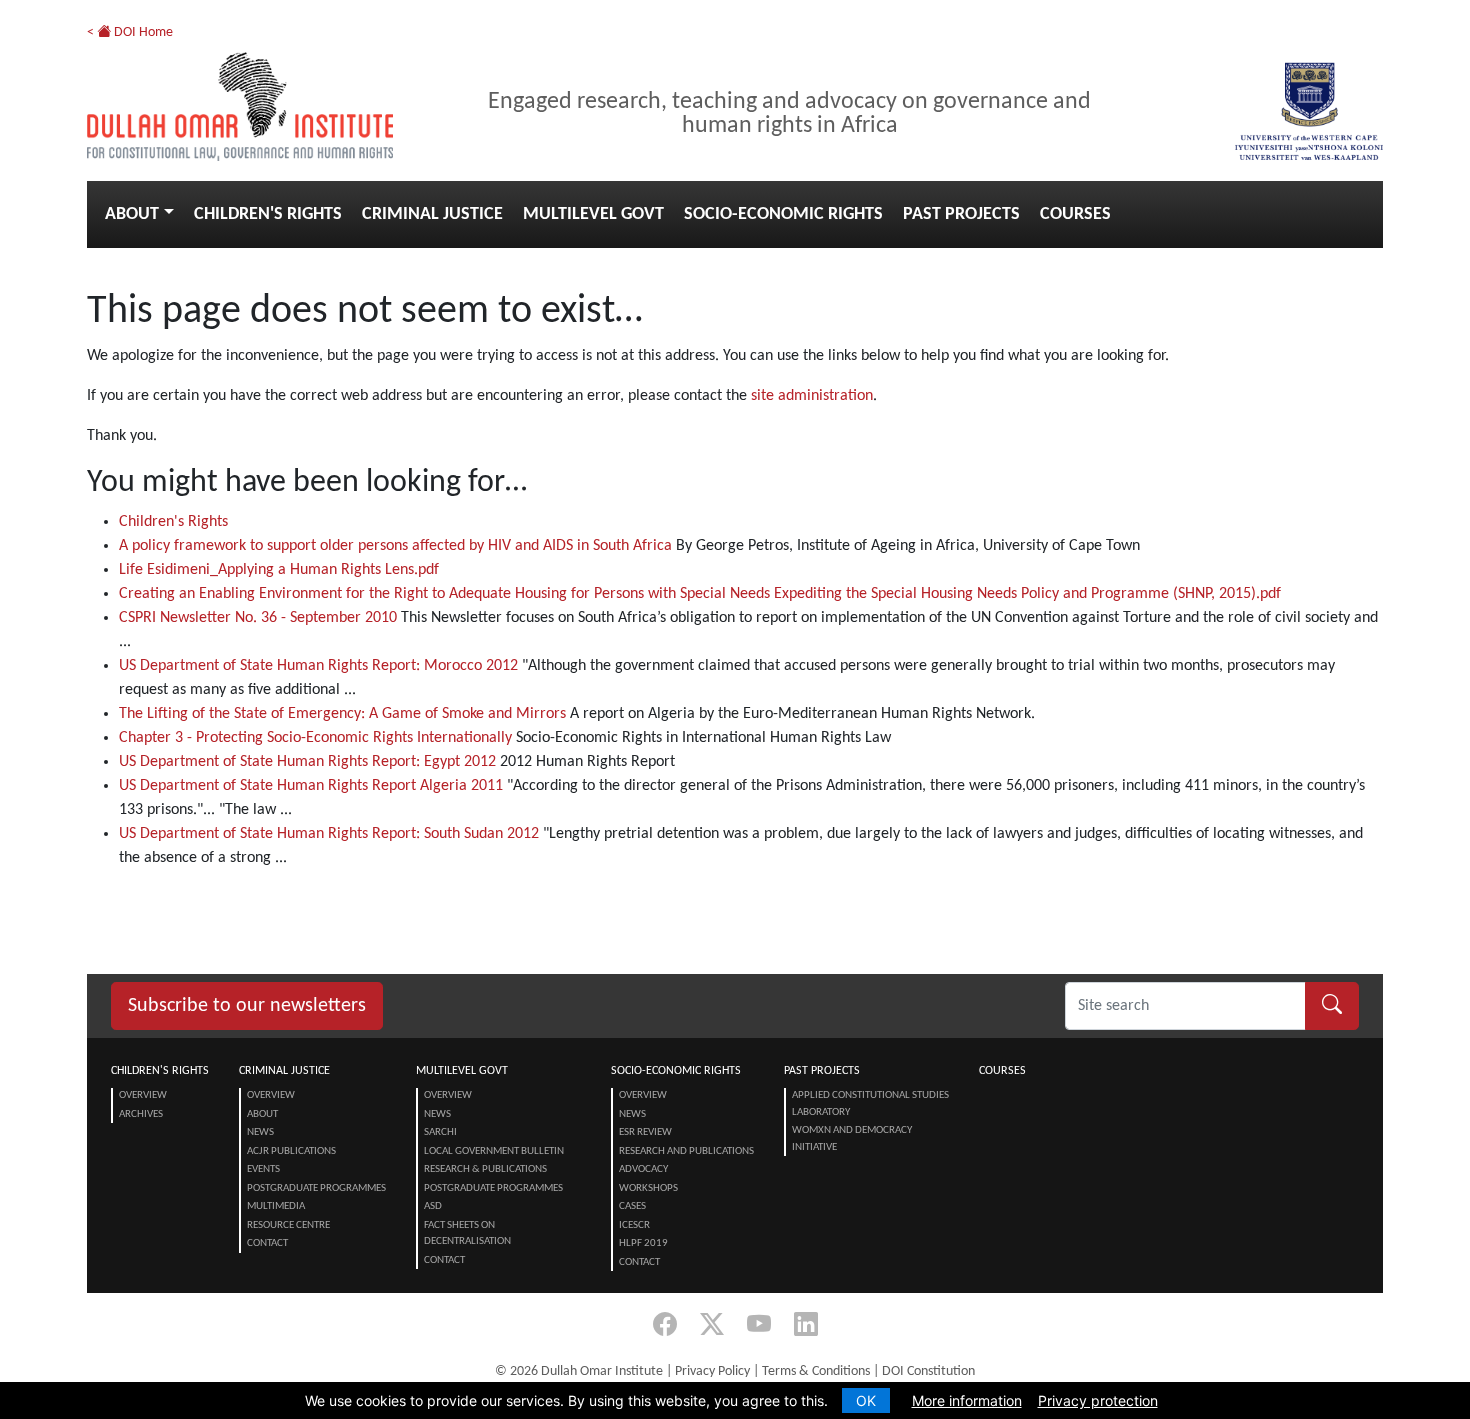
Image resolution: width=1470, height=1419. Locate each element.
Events (263, 1169)
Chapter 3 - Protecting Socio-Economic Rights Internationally (315, 738)
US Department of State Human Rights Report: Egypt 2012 (307, 762)
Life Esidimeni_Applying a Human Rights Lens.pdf (279, 570)
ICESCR (634, 1225)
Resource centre (288, 1225)
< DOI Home (130, 32)
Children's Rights (268, 214)
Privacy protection (1098, 1400)
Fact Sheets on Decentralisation (467, 1234)
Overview (143, 1095)
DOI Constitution (928, 1371)
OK (866, 1400)
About (132, 214)
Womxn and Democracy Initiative (852, 1139)
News (260, 1132)
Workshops (648, 1188)
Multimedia (276, 1206)
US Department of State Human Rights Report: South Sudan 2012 (329, 834)
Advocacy (643, 1169)
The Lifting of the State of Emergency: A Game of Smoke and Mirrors (342, 714)
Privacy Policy (712, 1371)
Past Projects (961, 214)
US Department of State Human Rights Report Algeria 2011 (311, 786)
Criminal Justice (432, 214)
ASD (433, 1206)
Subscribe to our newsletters (247, 1006)
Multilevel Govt (593, 214)
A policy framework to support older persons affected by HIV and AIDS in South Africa (395, 546)
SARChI (440, 1132)
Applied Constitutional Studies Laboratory (870, 1104)
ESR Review (645, 1132)
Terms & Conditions (816, 1371)
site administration (812, 396)
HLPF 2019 (643, 1243)
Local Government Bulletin (494, 1151)
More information (967, 1400)
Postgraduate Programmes (316, 1188)
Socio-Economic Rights (783, 214)
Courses (1075, 214)
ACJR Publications (291, 1151)
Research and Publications (686, 1151)
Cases (632, 1206)
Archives (141, 1114)
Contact (267, 1243)
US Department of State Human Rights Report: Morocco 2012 (318, 666)
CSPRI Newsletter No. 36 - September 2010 (258, 618)
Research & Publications (485, 1169)
